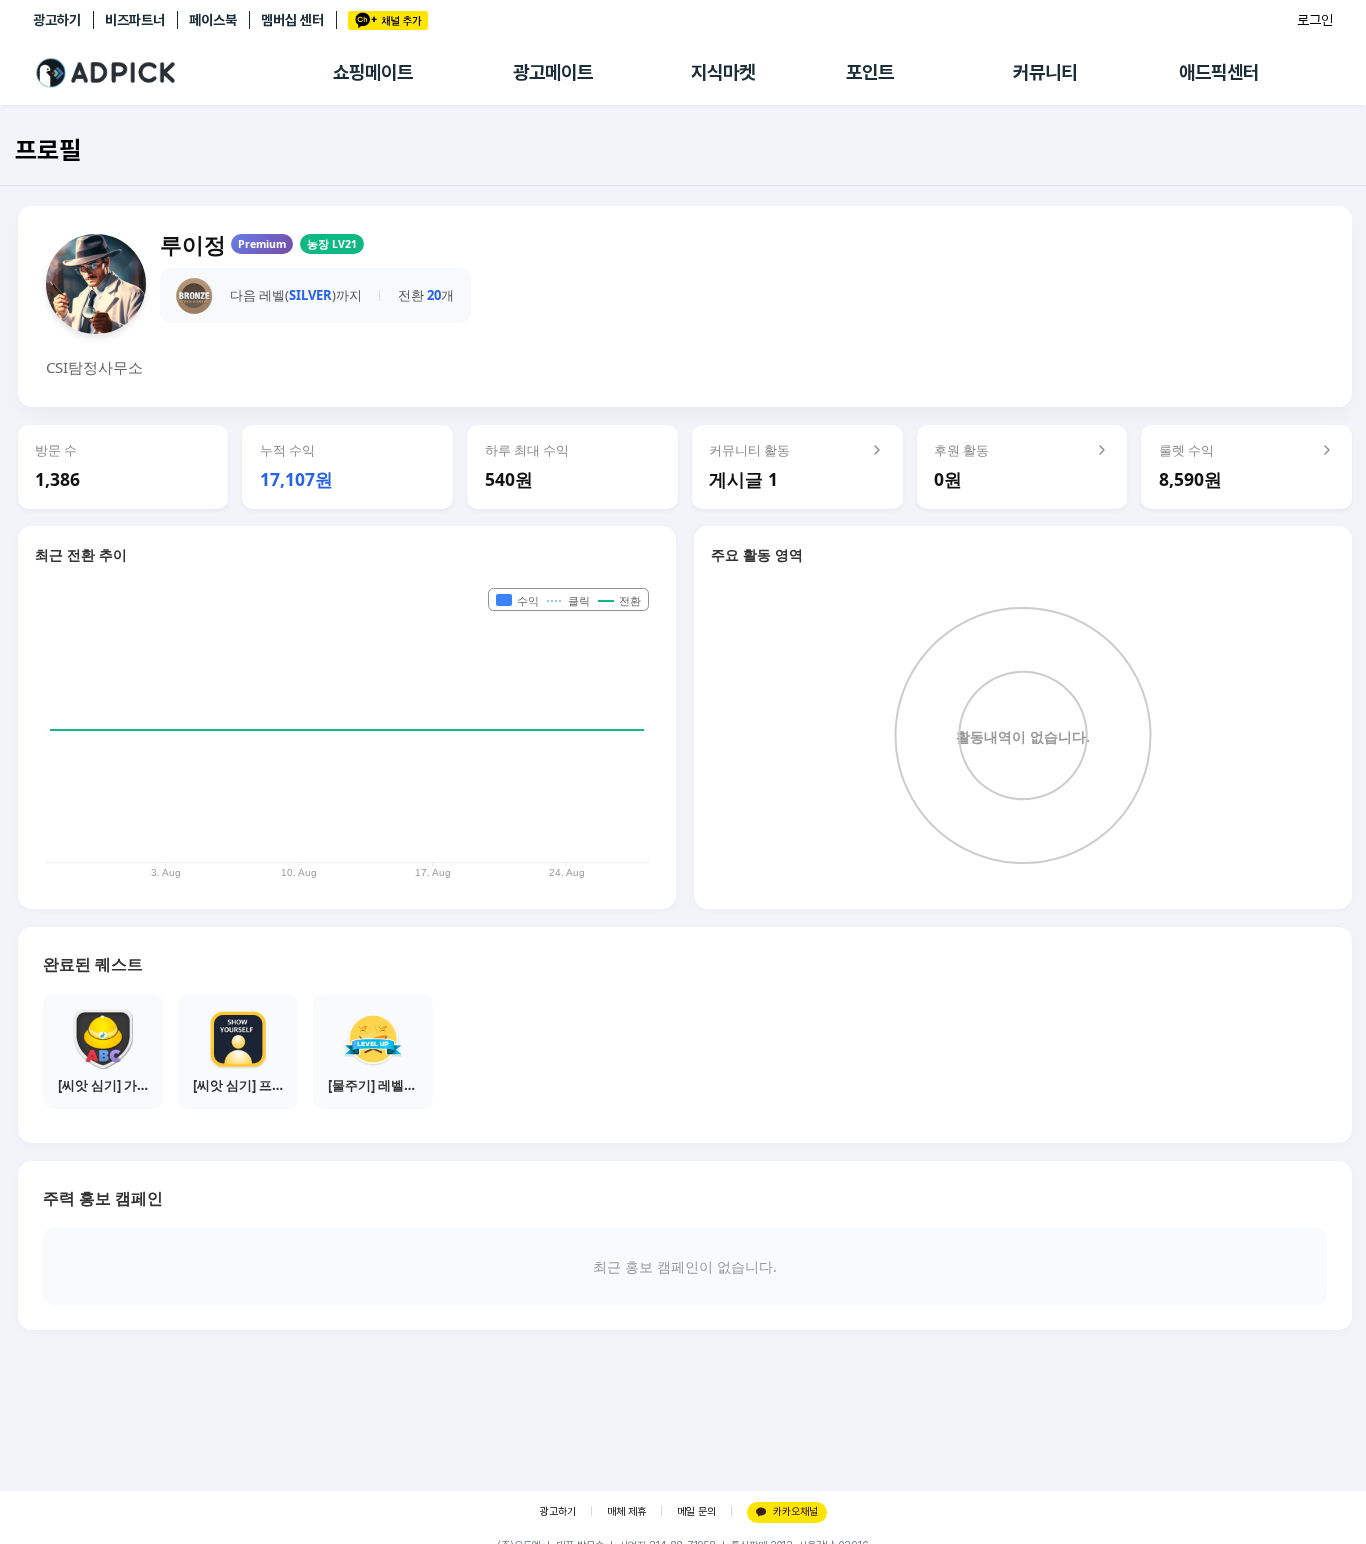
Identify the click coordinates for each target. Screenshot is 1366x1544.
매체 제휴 (626, 1511)
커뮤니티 (1045, 72)
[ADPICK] (183, 73)
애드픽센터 (1219, 72)
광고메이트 (553, 72)
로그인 (1315, 20)
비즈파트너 (135, 20)
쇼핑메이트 (373, 72)
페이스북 (213, 20)
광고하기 (57, 20)
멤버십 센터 (292, 20)
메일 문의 (696, 1511)
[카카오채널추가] (388, 20)
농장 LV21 (332, 244)
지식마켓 (723, 72)
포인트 (870, 72)
